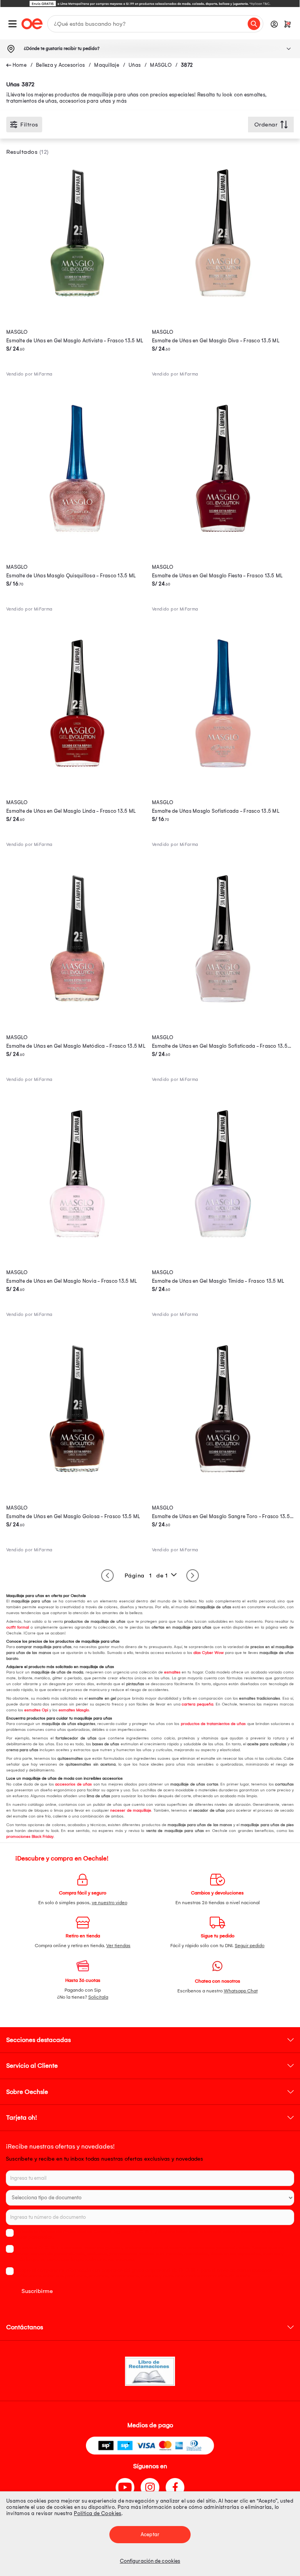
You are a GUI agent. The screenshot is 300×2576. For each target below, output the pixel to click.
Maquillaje (107, 65)
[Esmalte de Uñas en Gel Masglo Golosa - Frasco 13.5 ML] (77, 1478)
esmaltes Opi (36, 1710)
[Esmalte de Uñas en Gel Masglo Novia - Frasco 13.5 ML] (77, 1243)
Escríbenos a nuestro (218, 1991)
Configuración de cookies (150, 2561)
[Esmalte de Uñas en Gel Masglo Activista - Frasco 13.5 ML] (77, 302)
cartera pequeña (197, 1704)
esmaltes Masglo (73, 1710)
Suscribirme (37, 2291)
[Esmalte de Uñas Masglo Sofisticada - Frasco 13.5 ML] (223, 772)
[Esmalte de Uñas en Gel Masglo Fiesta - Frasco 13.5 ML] (223, 537)
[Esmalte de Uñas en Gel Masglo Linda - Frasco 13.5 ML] (77, 772)
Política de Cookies (98, 2513)
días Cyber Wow (208, 1653)
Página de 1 (146, 1576)
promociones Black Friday (30, 1837)
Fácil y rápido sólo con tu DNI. (217, 1946)
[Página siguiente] (193, 1576)
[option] (150, 4)
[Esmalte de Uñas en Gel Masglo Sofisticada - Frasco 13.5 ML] (223, 1008)
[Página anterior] (107, 1576)
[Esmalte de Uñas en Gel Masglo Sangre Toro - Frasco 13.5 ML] (223, 1478)
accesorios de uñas (73, 1784)
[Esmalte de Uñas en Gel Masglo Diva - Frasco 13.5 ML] (223, 302)
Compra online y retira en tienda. (83, 1946)
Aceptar (150, 2534)
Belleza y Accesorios (60, 65)
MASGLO (161, 65)
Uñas (135, 65)
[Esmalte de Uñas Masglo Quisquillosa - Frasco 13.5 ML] (77, 537)
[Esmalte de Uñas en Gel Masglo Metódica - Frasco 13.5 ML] (77, 1008)
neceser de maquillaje (130, 1810)
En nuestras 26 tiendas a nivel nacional (218, 1903)
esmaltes (172, 1672)
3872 (187, 65)
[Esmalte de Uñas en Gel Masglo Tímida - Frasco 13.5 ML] (223, 1243)
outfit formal (18, 1627)
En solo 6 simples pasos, (83, 1903)
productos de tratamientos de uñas (212, 1724)
